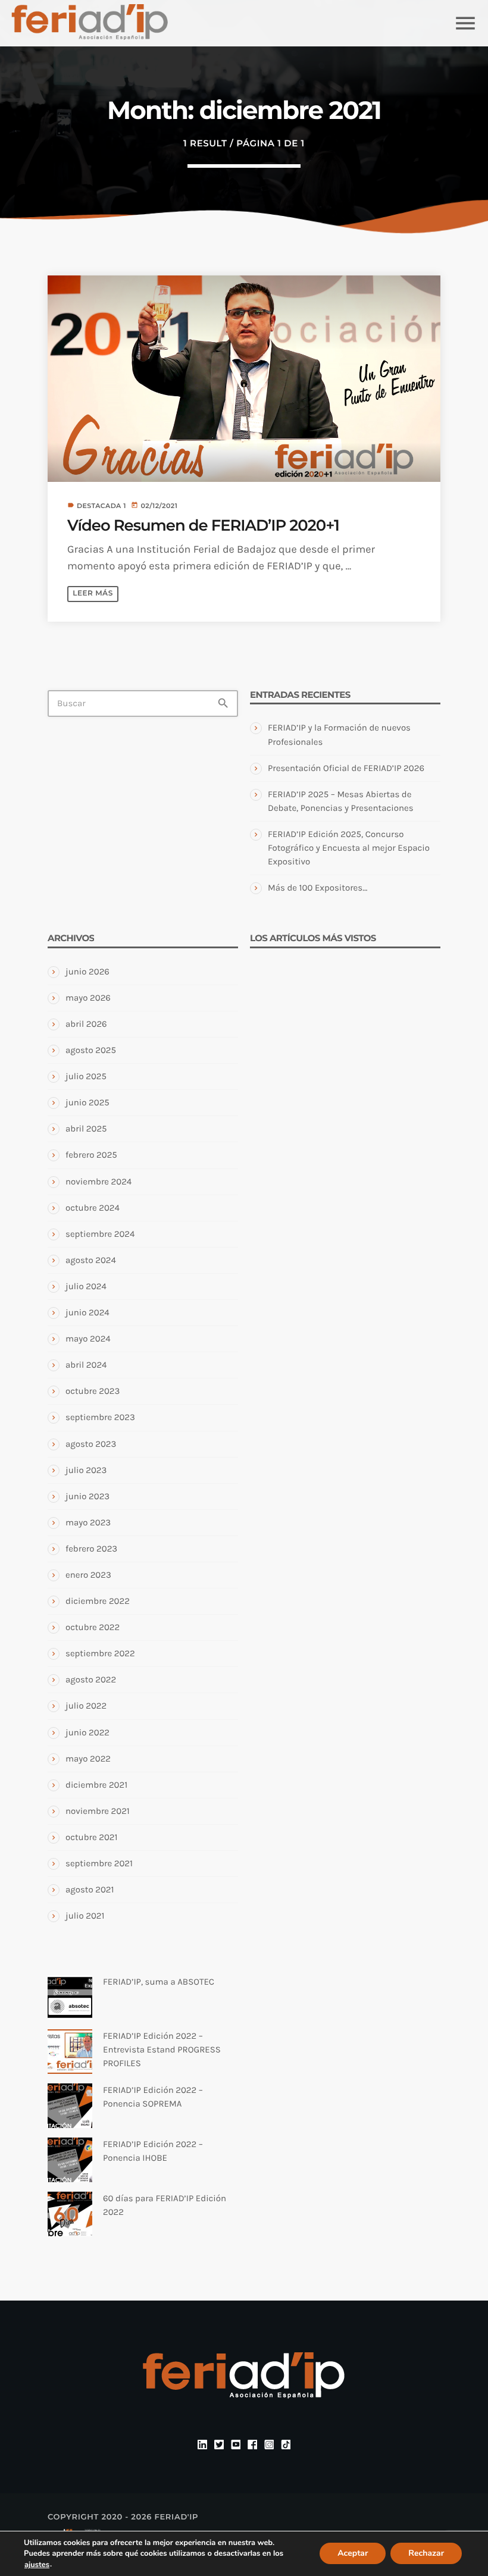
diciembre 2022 (98, 1601)
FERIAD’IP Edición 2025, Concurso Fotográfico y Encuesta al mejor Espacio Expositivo (349, 848)
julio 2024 (86, 1286)
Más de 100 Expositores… (317, 888)
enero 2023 (88, 1575)
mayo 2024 (88, 1339)
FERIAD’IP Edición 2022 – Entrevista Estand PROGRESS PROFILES (162, 2049)
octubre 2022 (93, 1627)
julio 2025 (86, 1076)
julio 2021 (85, 1916)
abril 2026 (86, 1024)
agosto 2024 (91, 1260)
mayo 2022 (88, 1759)
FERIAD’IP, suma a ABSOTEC (159, 1982)
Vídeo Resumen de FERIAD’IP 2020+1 (203, 525)
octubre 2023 (93, 1391)
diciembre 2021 (96, 1785)
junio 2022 (87, 1732)
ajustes (37, 2565)
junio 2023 (87, 1496)
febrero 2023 (91, 1549)
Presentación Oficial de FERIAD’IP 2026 (346, 768)
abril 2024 (86, 1365)
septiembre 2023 (100, 1417)
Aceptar (353, 2554)
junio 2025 (87, 1102)
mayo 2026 (88, 998)
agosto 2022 (91, 1679)
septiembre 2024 (100, 1234)
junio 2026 (87, 972)
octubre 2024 (93, 1208)
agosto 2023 (91, 1444)
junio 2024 (87, 1312)
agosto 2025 (91, 1050)
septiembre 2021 (99, 1863)
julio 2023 (86, 1470)
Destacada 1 (101, 506)
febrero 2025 (91, 1155)
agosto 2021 (90, 1889)
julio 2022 (86, 1706)
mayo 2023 (88, 1522)
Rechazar (426, 2554)
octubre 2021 (91, 1837)
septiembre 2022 (100, 1653)
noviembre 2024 (98, 1182)
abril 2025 (86, 1129)
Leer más (93, 593)
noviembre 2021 (98, 1811)
